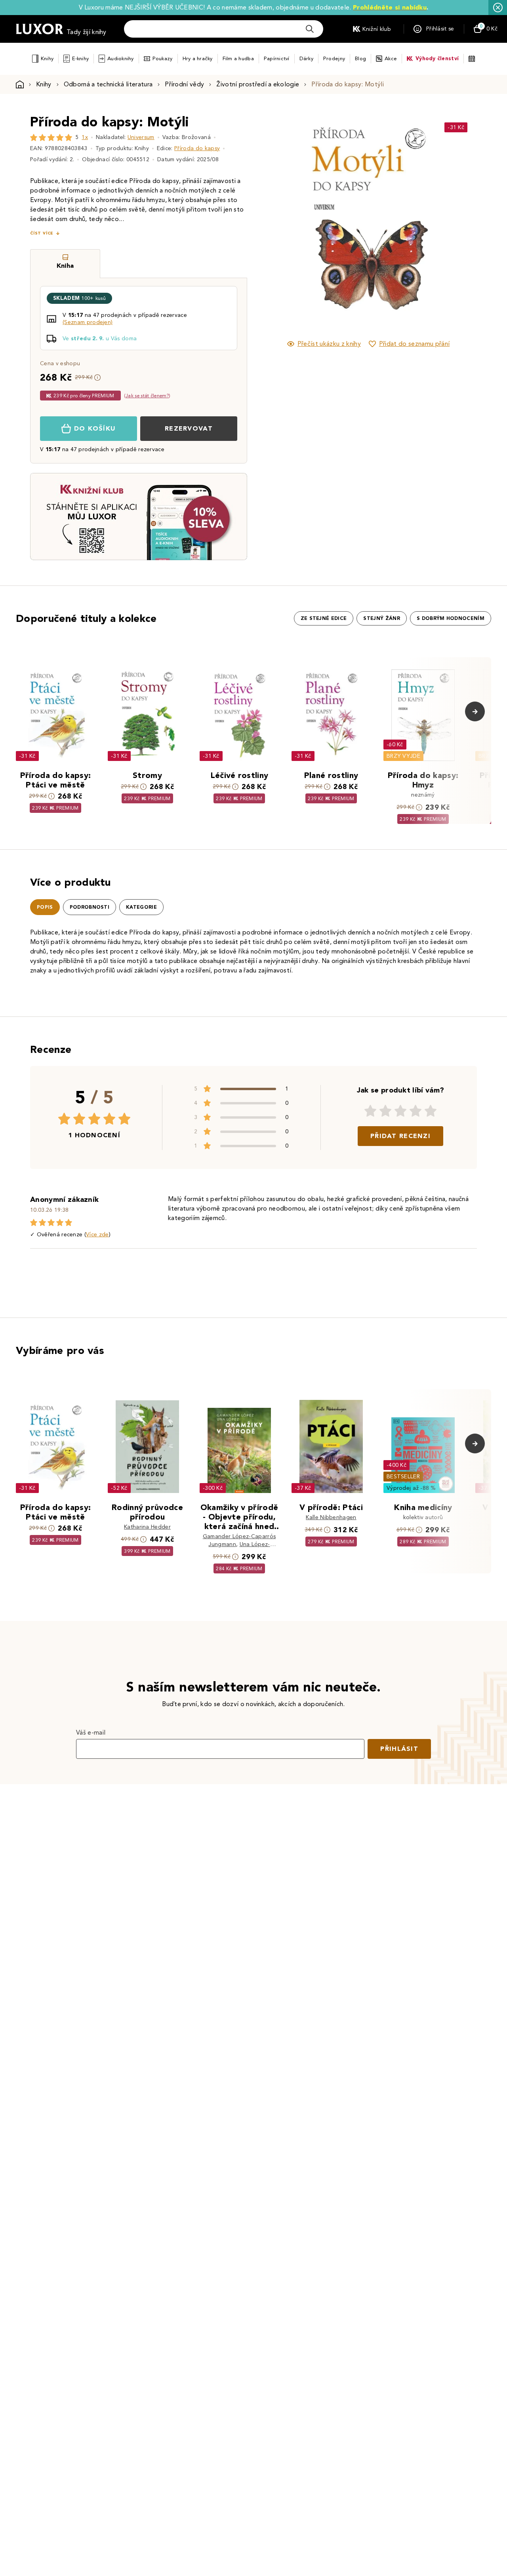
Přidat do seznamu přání (414, 344)
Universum (141, 137)
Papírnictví (277, 58)
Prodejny (334, 58)
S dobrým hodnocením (451, 618)
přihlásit (399, 1749)
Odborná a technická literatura (108, 84)
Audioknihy (121, 58)
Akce (391, 58)
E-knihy (80, 58)
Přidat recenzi (400, 1136)
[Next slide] (457, 221)
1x (85, 137)
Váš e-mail (91, 1732)
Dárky (306, 58)
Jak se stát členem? (147, 396)
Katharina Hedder (147, 1527)
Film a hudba (238, 58)
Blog (360, 58)
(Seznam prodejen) (88, 322)
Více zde (97, 1235)
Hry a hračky (198, 58)
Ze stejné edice (324, 618)
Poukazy (163, 58)
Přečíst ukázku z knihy (329, 344)
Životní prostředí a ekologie (258, 84)
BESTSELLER (403, 1477)
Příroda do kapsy (197, 148)
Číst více (42, 233)
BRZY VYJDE (403, 756)
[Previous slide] (279, 221)
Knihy (47, 58)
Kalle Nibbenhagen (331, 1517)
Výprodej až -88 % (411, 1488)
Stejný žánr (382, 618)
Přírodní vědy (184, 84)
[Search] (310, 29)
